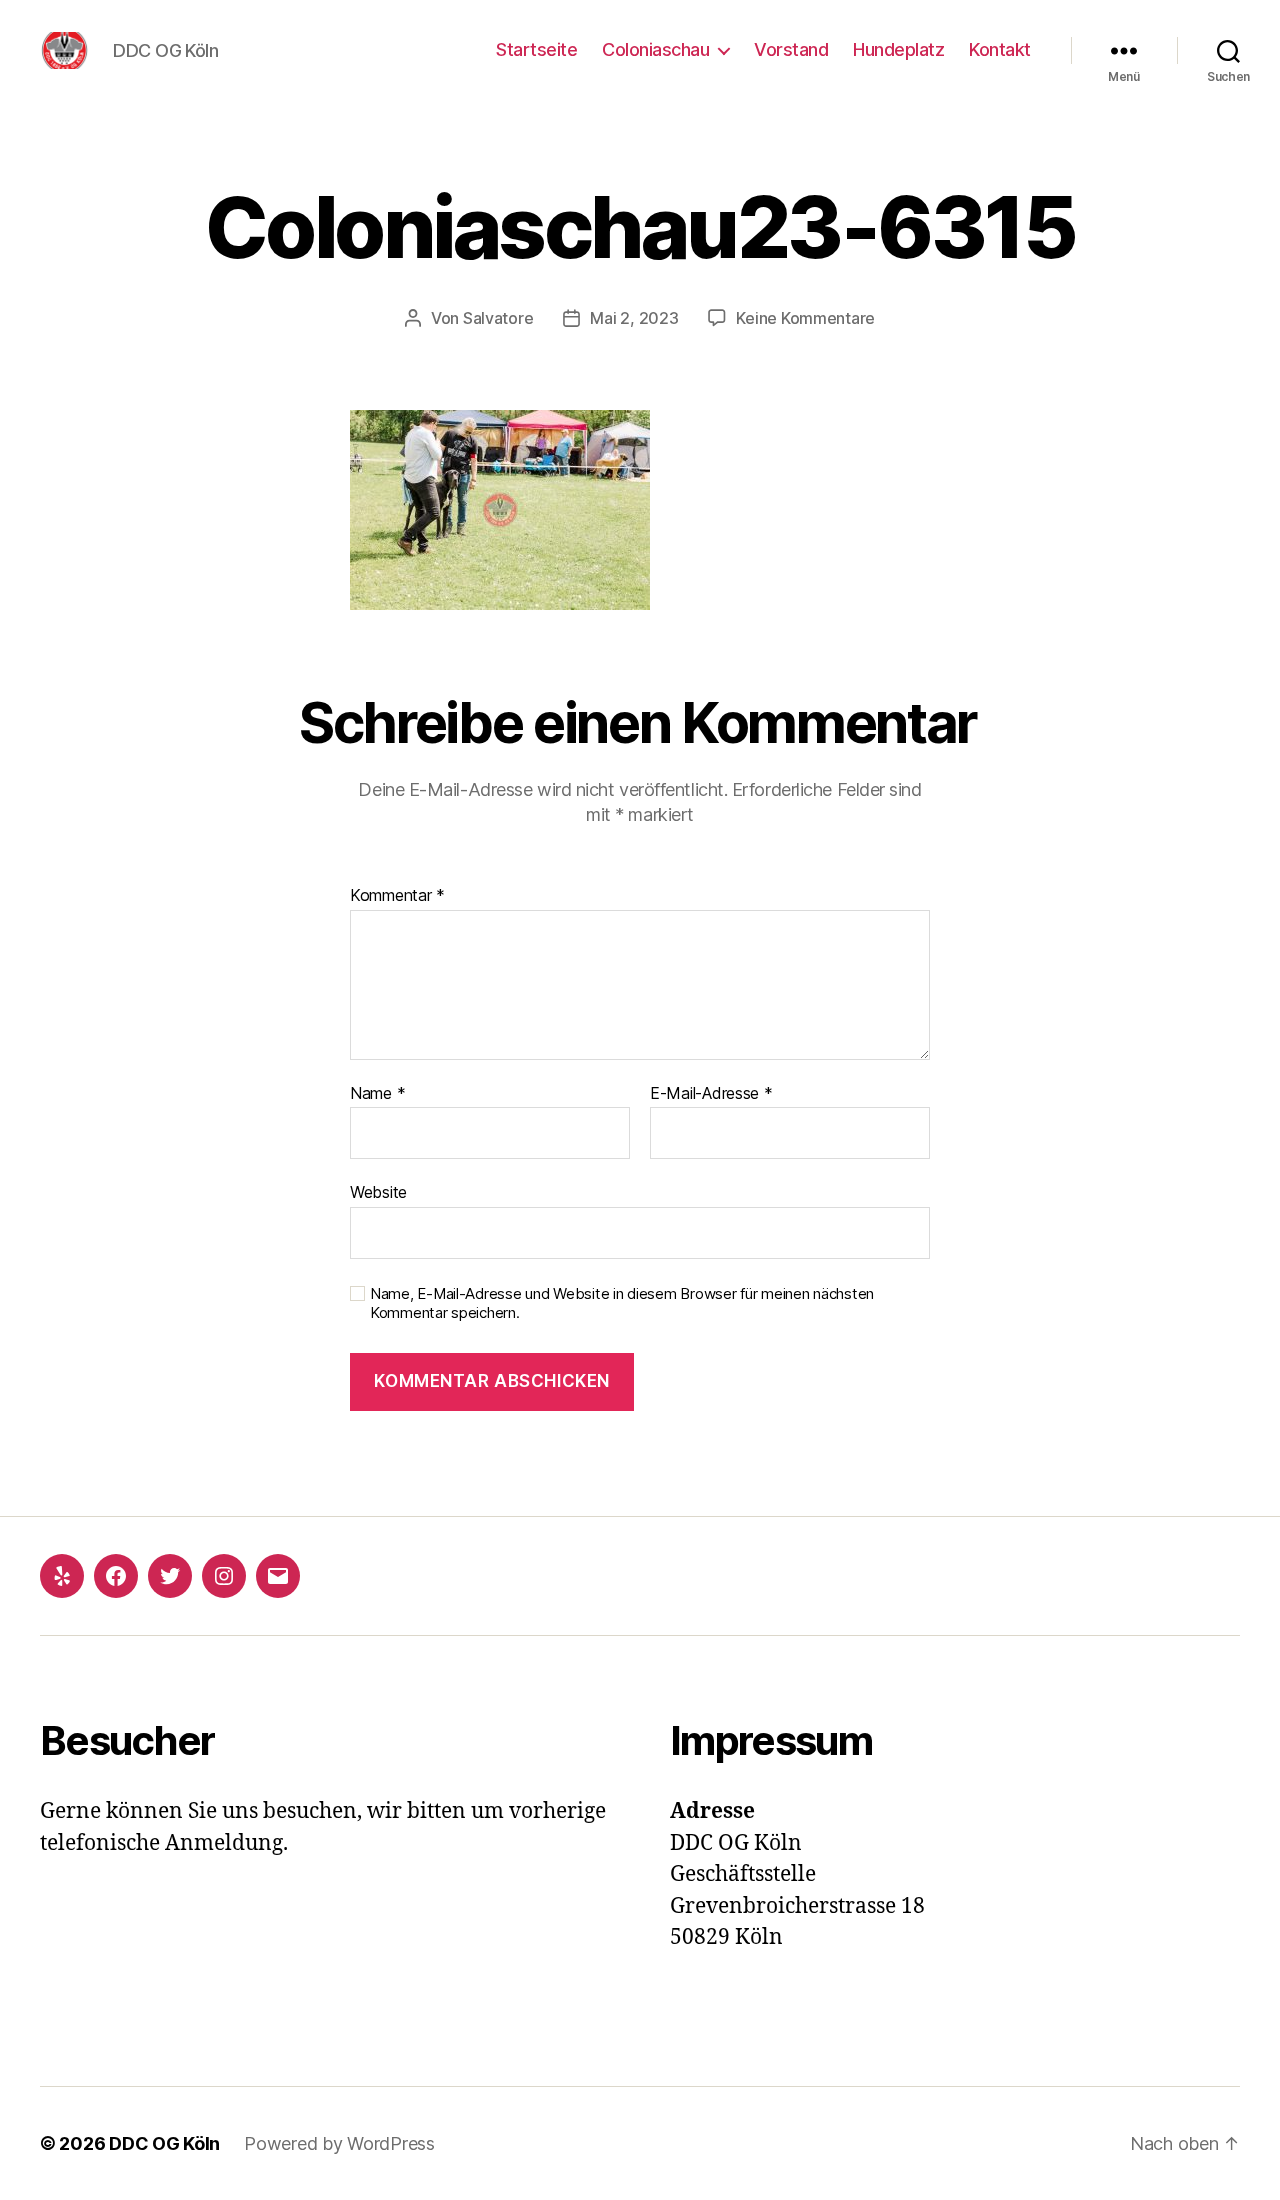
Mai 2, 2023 (634, 318)
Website (378, 1192)
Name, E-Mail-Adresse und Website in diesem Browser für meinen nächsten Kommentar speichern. (622, 1303)
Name (377, 1094)
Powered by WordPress (339, 2143)
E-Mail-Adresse (711, 1094)
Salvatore (498, 318)
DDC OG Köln (164, 2143)
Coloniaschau (655, 49)
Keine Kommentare (805, 318)
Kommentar (397, 896)
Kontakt (1000, 49)
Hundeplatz (898, 49)
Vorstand (791, 49)
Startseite (536, 49)
